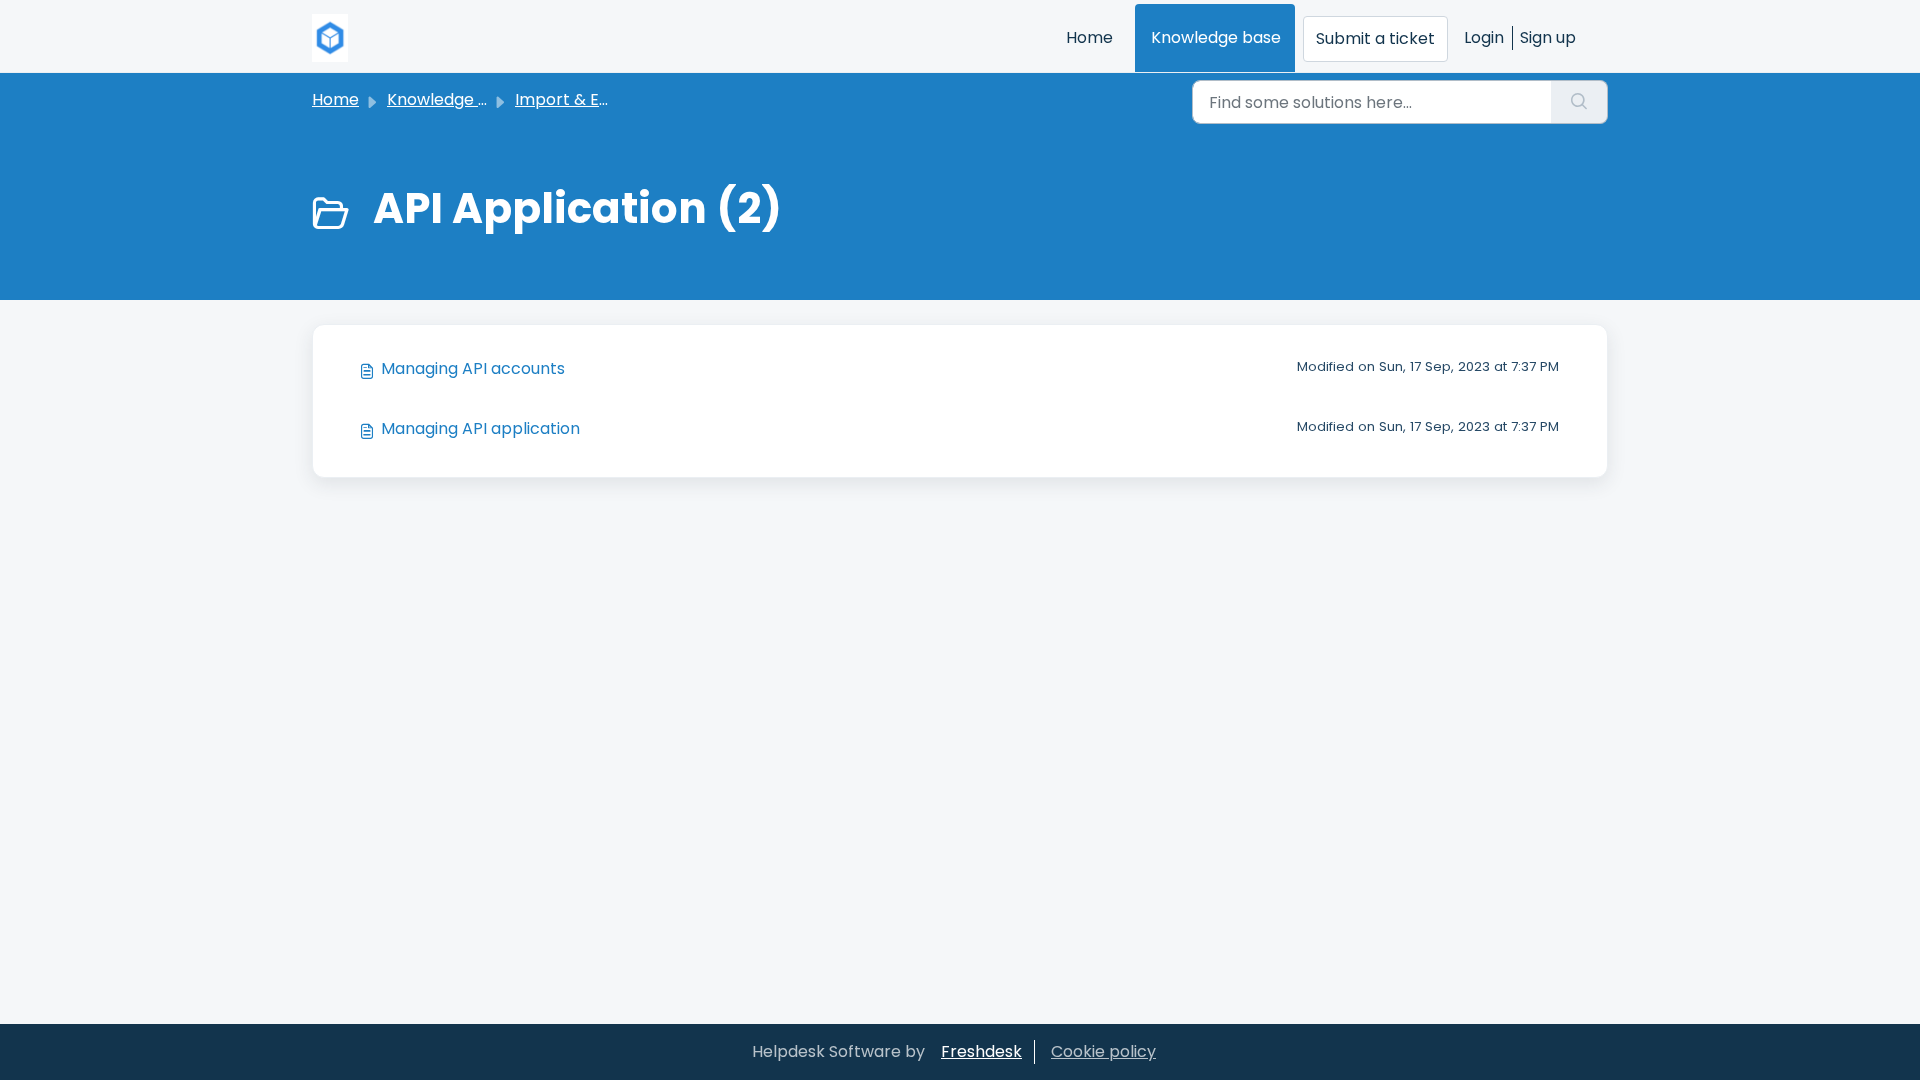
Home (1089, 37)
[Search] (1579, 102)
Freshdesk (981, 1051)
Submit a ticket (1375, 38)
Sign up (1548, 37)
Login (1484, 37)
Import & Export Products (616, 99)
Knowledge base (1216, 37)
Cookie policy (1103, 1051)
